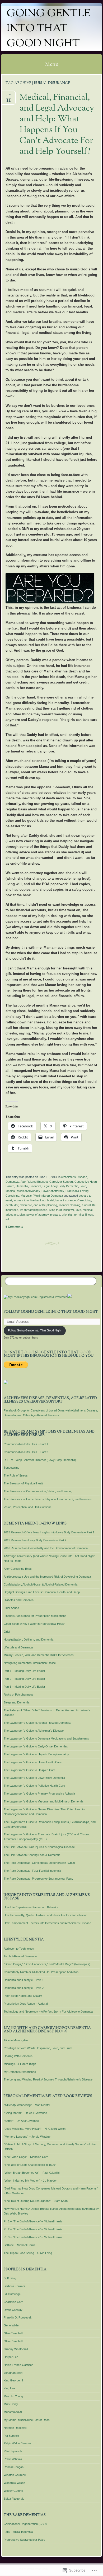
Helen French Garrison (18, 2365)
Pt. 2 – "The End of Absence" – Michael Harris (33, 2229)
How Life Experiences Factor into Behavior (31, 1907)
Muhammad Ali (13, 2412)
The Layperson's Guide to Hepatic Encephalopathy (36, 1754)
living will (69, 1210)
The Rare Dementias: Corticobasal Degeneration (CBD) (39, 1863)
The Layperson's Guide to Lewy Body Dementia (34, 1778)
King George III (13, 2380)
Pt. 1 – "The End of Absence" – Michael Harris (33, 2221)
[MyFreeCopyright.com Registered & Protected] (36, 1297)
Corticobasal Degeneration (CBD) (25, 2524)
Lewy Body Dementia (65, 1186)
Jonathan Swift (13, 2373)
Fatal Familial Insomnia (18, 2532)
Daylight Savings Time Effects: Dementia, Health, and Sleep (42, 1592)
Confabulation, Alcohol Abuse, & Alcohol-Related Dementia (41, 1584)
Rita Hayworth (13, 2451)
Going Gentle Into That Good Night (48, 29)
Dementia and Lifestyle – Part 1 (24, 1980)
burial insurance (66, 1200)
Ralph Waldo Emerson (18, 2443)
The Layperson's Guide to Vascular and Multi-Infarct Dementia (43, 1801)
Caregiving (84, 1200)
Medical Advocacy (28, 1191)
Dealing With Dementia (18, 2056)
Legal (46, 1186)
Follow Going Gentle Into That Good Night (51, 1312)
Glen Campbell (13, 2333)
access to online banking (30, 1200)
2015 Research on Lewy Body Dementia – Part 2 (35, 1540)
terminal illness (84, 1215)
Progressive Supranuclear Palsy (24, 2540)
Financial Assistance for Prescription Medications (35, 1616)
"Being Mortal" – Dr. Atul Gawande (25, 2113)
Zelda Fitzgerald (14, 2499)
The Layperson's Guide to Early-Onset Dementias (36, 1746)
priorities (67, 1215)
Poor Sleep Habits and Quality (23, 1996)
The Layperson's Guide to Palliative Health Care (34, 1786)
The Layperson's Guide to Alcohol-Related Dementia (37, 1723)
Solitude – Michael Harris (20, 2245)
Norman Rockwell (15, 2428)
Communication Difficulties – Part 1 (26, 1444)
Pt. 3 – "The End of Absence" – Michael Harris (33, 2237)
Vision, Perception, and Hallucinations (28, 1507)
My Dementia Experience (20, 2072)
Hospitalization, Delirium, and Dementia (29, 1639)
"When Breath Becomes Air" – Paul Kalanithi (32, 2173)
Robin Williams (13, 2459)
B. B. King (10, 2278)
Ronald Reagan (14, 2467)
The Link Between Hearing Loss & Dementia (32, 1855)
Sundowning (11, 1468)
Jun (9, 96)
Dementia (22, 1186)
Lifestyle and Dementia (18, 1647)
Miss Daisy (11, 2404)
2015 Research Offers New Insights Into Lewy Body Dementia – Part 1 (49, 1532)
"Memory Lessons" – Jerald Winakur (27, 2137)
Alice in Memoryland (17, 2040)
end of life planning (45, 1205)
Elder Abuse (11, 1608)
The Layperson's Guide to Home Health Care (33, 1762)
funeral (86, 1205)
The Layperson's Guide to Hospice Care (30, 1770)
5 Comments (14, 1227)
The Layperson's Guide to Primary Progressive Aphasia (39, 1794)
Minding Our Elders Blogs (20, 2064)
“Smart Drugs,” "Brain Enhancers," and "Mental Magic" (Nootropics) (47, 1964)
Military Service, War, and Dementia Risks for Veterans (39, 1655)
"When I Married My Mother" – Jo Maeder (30, 2181)
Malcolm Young (13, 2396)
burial (50, 1200)
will (7, 1219)
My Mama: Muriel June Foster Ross (27, 2420)
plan (22, 1215)
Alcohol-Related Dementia (20, 1956)
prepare (55, 1215)
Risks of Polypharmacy (19, 1695)
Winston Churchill (15, 2475)
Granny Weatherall (16, 2349)
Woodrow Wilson (14, 2483)
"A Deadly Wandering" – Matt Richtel (27, 2105)
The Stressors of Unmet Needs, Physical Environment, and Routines (48, 1499)
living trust (55, 1210)
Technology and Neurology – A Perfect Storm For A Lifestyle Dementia (48, 2012)
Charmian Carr (13, 2302)
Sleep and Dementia (17, 1702)
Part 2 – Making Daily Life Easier (24, 1679)
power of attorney (38, 1215)
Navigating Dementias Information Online (30, 1663)
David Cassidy (13, 2310)
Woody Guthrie (13, 2491)
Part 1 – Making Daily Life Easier (24, 1671)
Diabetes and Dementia (19, 1600)
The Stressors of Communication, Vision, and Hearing (38, 1491)
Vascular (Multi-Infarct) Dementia (42, 1196)
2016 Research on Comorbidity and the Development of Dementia (46, 1548)
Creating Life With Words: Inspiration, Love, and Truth (38, 2048)
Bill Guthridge (12, 2294)
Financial (35, 1186)
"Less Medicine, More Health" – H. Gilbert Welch (35, 2129)
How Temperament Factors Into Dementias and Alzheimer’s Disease (47, 1923)
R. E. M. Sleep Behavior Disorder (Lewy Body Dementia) (40, 1460)
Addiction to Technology (19, 1949)
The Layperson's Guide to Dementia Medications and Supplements (46, 1738)
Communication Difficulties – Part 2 (26, 1452)
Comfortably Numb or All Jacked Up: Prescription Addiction (41, 1972)
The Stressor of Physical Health (24, 1483)
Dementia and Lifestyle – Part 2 (24, 1988)
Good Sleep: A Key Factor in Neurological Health (34, 1624)
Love (83, 1186)
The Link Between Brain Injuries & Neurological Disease (39, 1847)
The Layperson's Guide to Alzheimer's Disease (34, 1731)
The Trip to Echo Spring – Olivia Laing (28, 2253)
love (78, 1210)
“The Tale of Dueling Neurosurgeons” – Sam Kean (36, 2201)
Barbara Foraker (14, 2286)
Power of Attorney (53, 1191)
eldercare (26, 1205)
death (9, 1205)
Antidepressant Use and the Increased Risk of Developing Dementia (47, 1577)
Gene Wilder (12, 2325)
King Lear (10, 2388)
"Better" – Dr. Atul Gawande (21, 2121)
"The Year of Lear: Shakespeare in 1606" (30, 2165)
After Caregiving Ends (18, 1569)
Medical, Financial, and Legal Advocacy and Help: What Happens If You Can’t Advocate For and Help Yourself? (57, 125)
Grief (7, 1632)
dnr (16, 1205)
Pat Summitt (11, 2436)
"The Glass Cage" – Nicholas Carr (26, 2157)
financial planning (69, 1205)
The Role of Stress (16, 1475)
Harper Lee (11, 2357)
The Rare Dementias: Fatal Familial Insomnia (32, 1871)
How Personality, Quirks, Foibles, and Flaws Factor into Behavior (45, 1915)
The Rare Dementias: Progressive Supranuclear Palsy (39, 1879)
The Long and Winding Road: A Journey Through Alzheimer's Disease (48, 2079)
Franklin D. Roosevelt (18, 2317)
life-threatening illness (34, 1210)
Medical (10, 1191)
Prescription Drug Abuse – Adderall (26, 2004)
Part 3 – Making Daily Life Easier (24, 1687)
